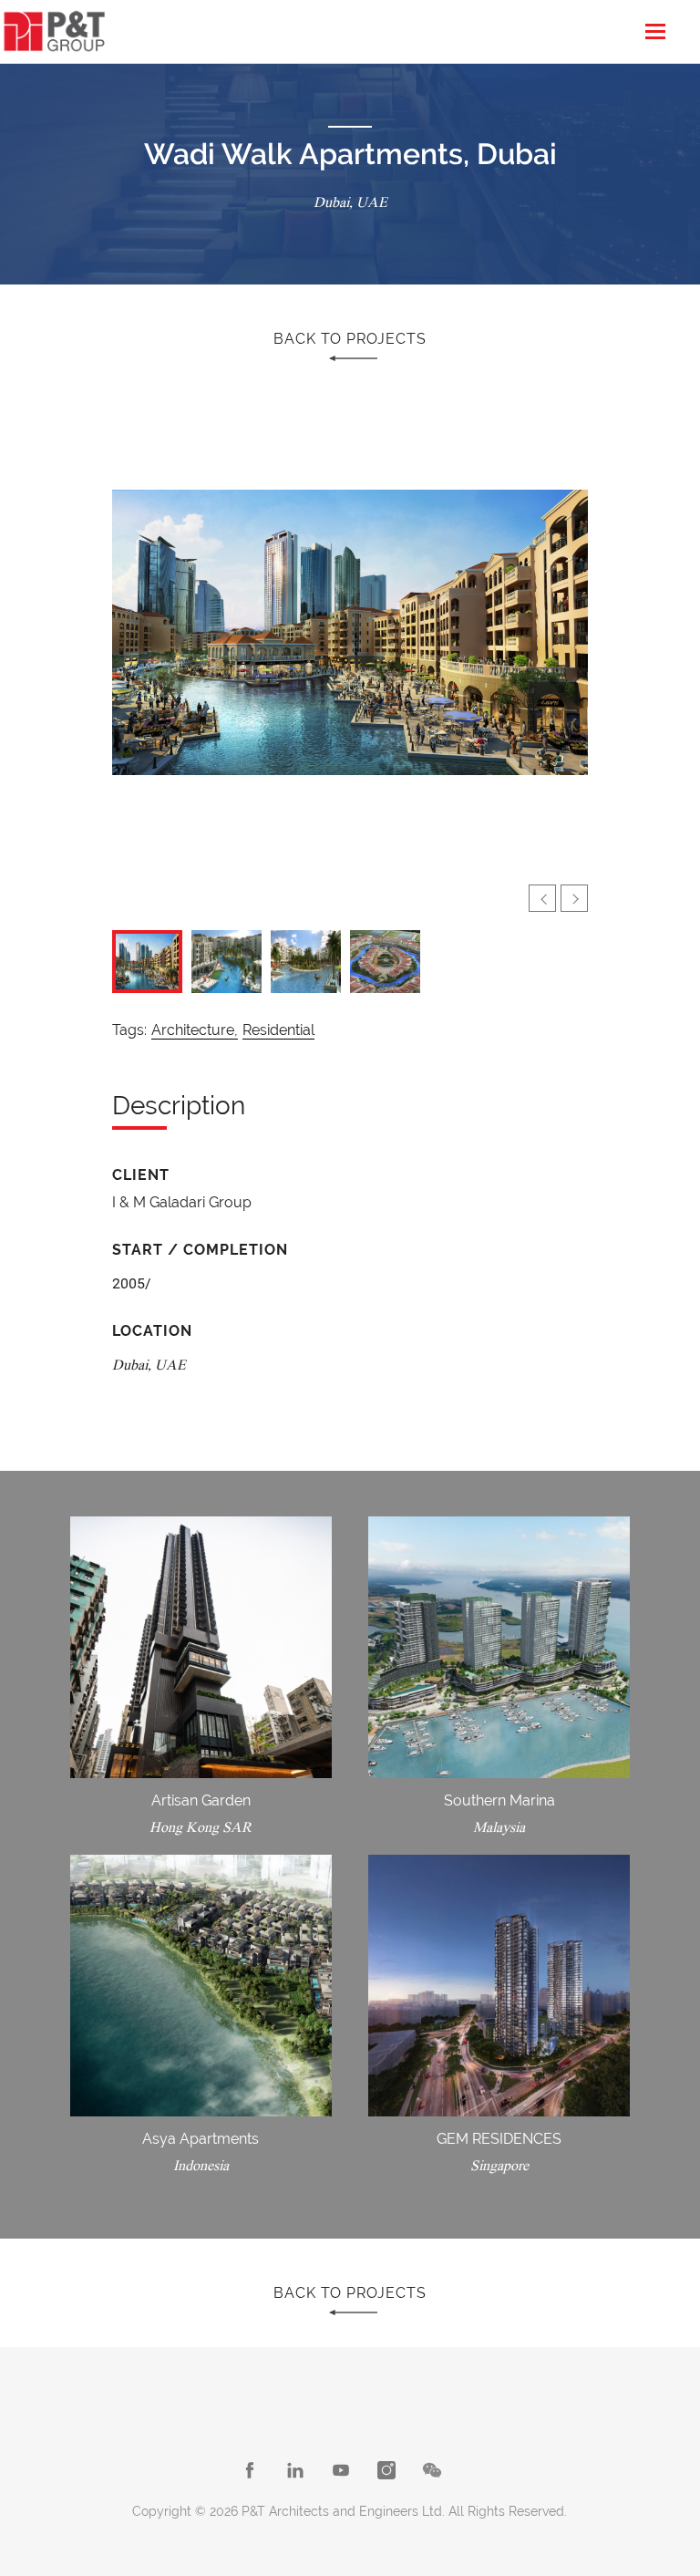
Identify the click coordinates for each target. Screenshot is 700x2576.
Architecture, (195, 1030)
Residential (278, 1030)
